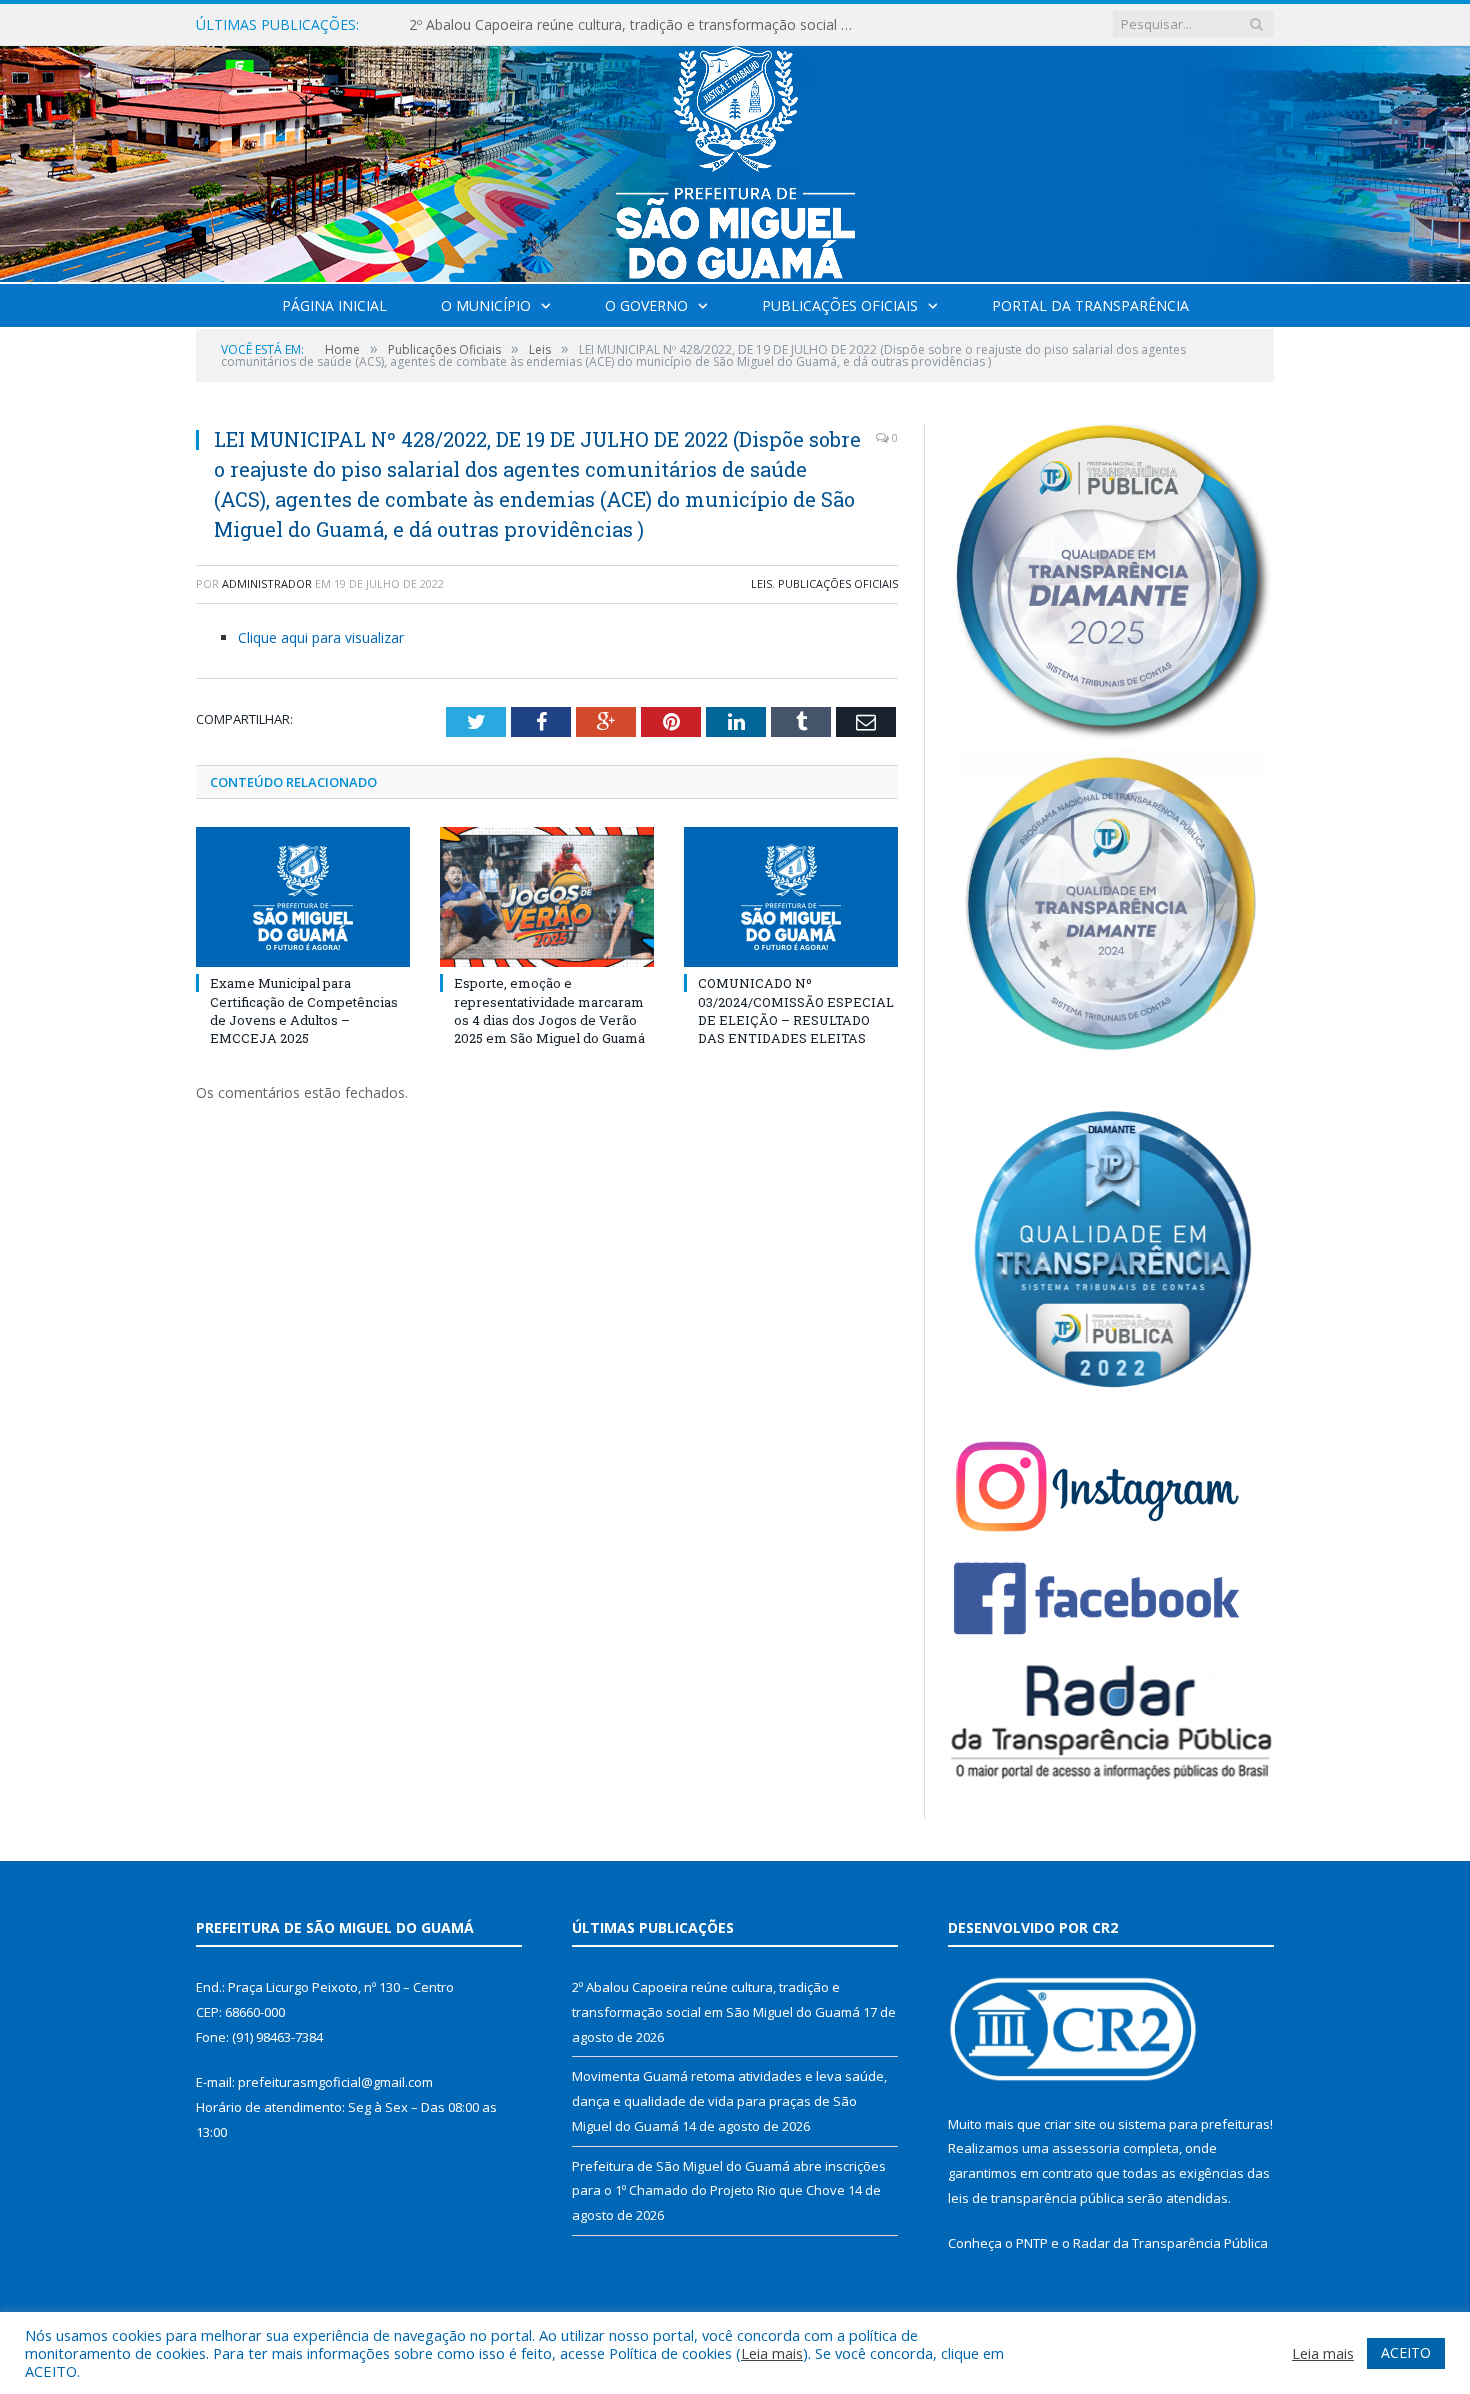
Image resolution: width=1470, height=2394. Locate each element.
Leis (761, 583)
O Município (486, 305)
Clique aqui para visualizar (321, 637)
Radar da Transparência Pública (1170, 2243)
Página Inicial (334, 305)
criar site (1070, 2124)
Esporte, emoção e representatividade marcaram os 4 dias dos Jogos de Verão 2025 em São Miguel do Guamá (549, 1010)
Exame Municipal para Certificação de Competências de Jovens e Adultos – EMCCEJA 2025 (304, 1010)
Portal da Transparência (1090, 305)
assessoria (1086, 2148)
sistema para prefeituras (1194, 2124)
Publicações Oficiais (840, 305)
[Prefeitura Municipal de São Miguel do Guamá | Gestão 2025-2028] (735, 159)
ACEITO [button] (1406, 2352)
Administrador (267, 583)
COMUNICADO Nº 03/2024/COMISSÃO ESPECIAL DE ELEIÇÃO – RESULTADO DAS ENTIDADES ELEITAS (796, 1010)
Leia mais (772, 2353)
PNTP (1032, 2243)
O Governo (646, 305)
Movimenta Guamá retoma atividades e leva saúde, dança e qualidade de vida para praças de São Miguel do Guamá (639, 25)
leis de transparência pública (1036, 2198)
